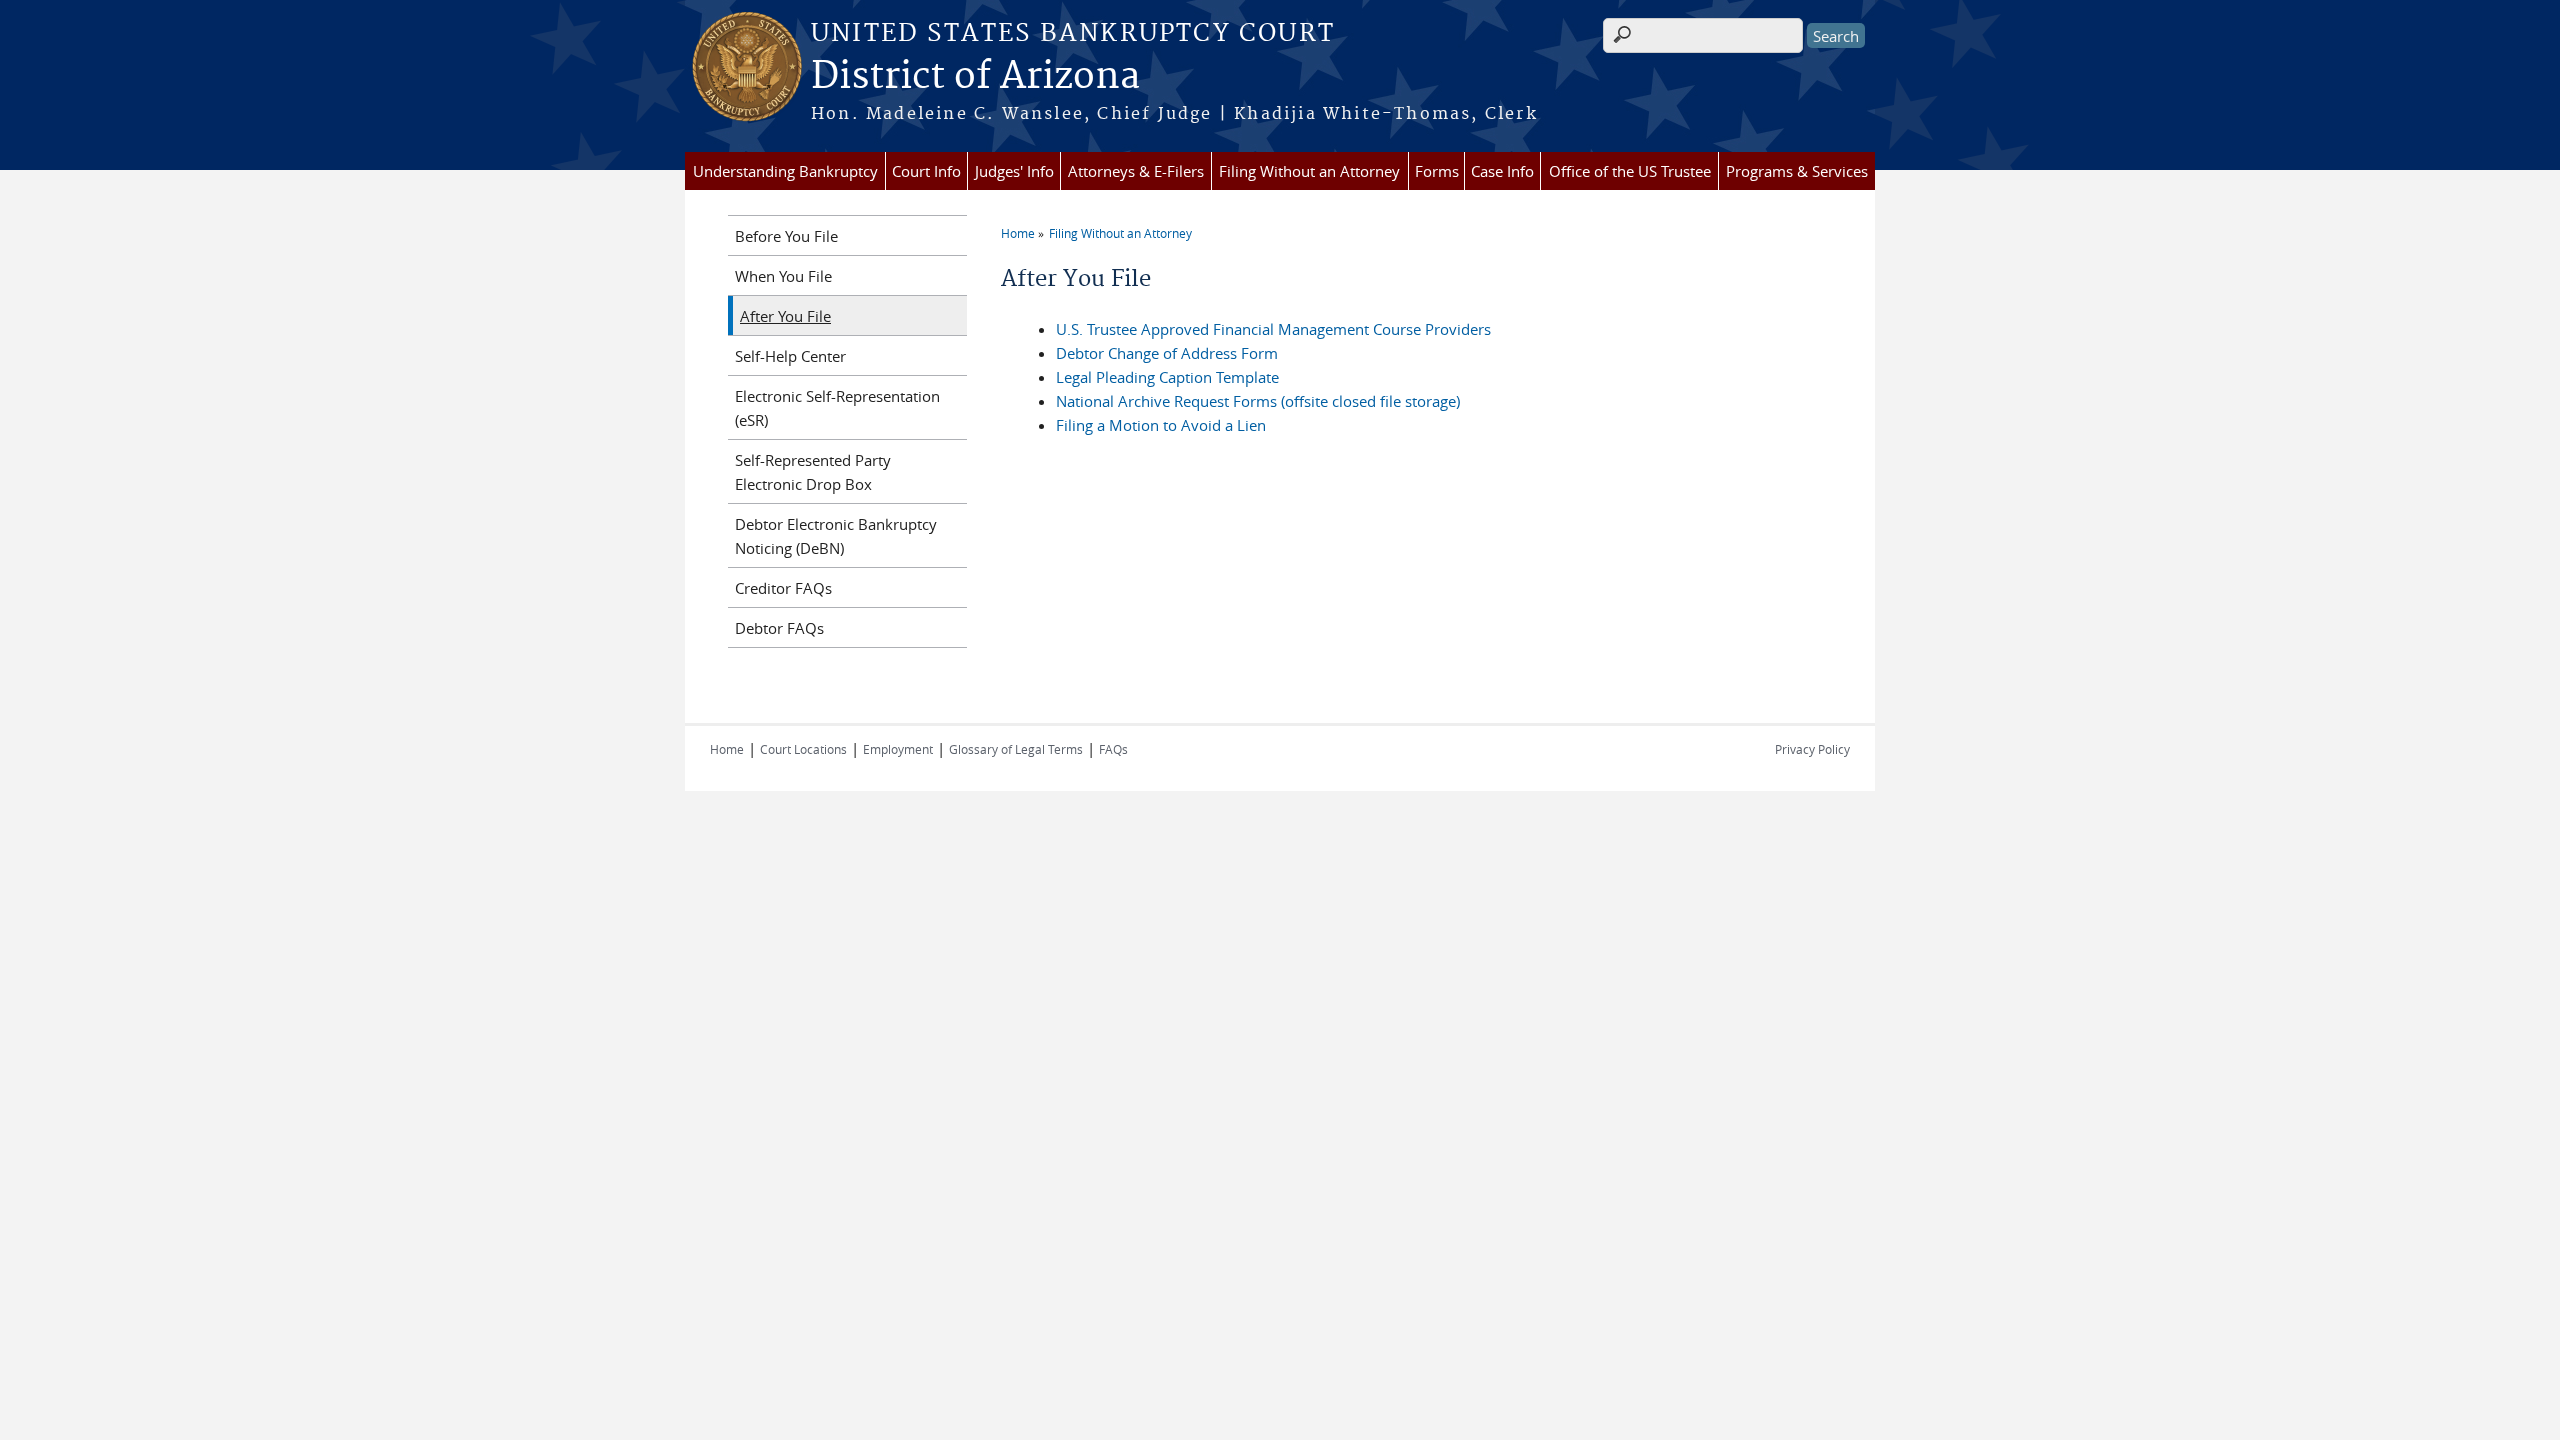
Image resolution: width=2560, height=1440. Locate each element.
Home (1018, 233)
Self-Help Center (790, 356)
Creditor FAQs (783, 588)
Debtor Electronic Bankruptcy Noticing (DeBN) (836, 536)
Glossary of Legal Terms (1016, 749)
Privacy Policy (1812, 749)
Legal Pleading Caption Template (1167, 377)
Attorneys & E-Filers (1136, 171)
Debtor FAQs (779, 628)
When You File (783, 276)
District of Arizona (975, 77)
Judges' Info (1014, 171)
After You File (785, 316)
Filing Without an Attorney (1309, 171)
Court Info (926, 171)
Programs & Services (1797, 171)
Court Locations (803, 749)
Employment (898, 749)
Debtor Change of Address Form (1167, 353)
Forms (1437, 171)
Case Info (1502, 171)
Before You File (786, 236)
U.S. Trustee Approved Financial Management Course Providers (1273, 329)
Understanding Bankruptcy (785, 171)
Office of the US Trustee (1630, 171)
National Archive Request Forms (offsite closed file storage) (1258, 401)
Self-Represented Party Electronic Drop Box (813, 472)
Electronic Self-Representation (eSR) (837, 408)
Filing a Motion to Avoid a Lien (1161, 425)
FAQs (1113, 749)
